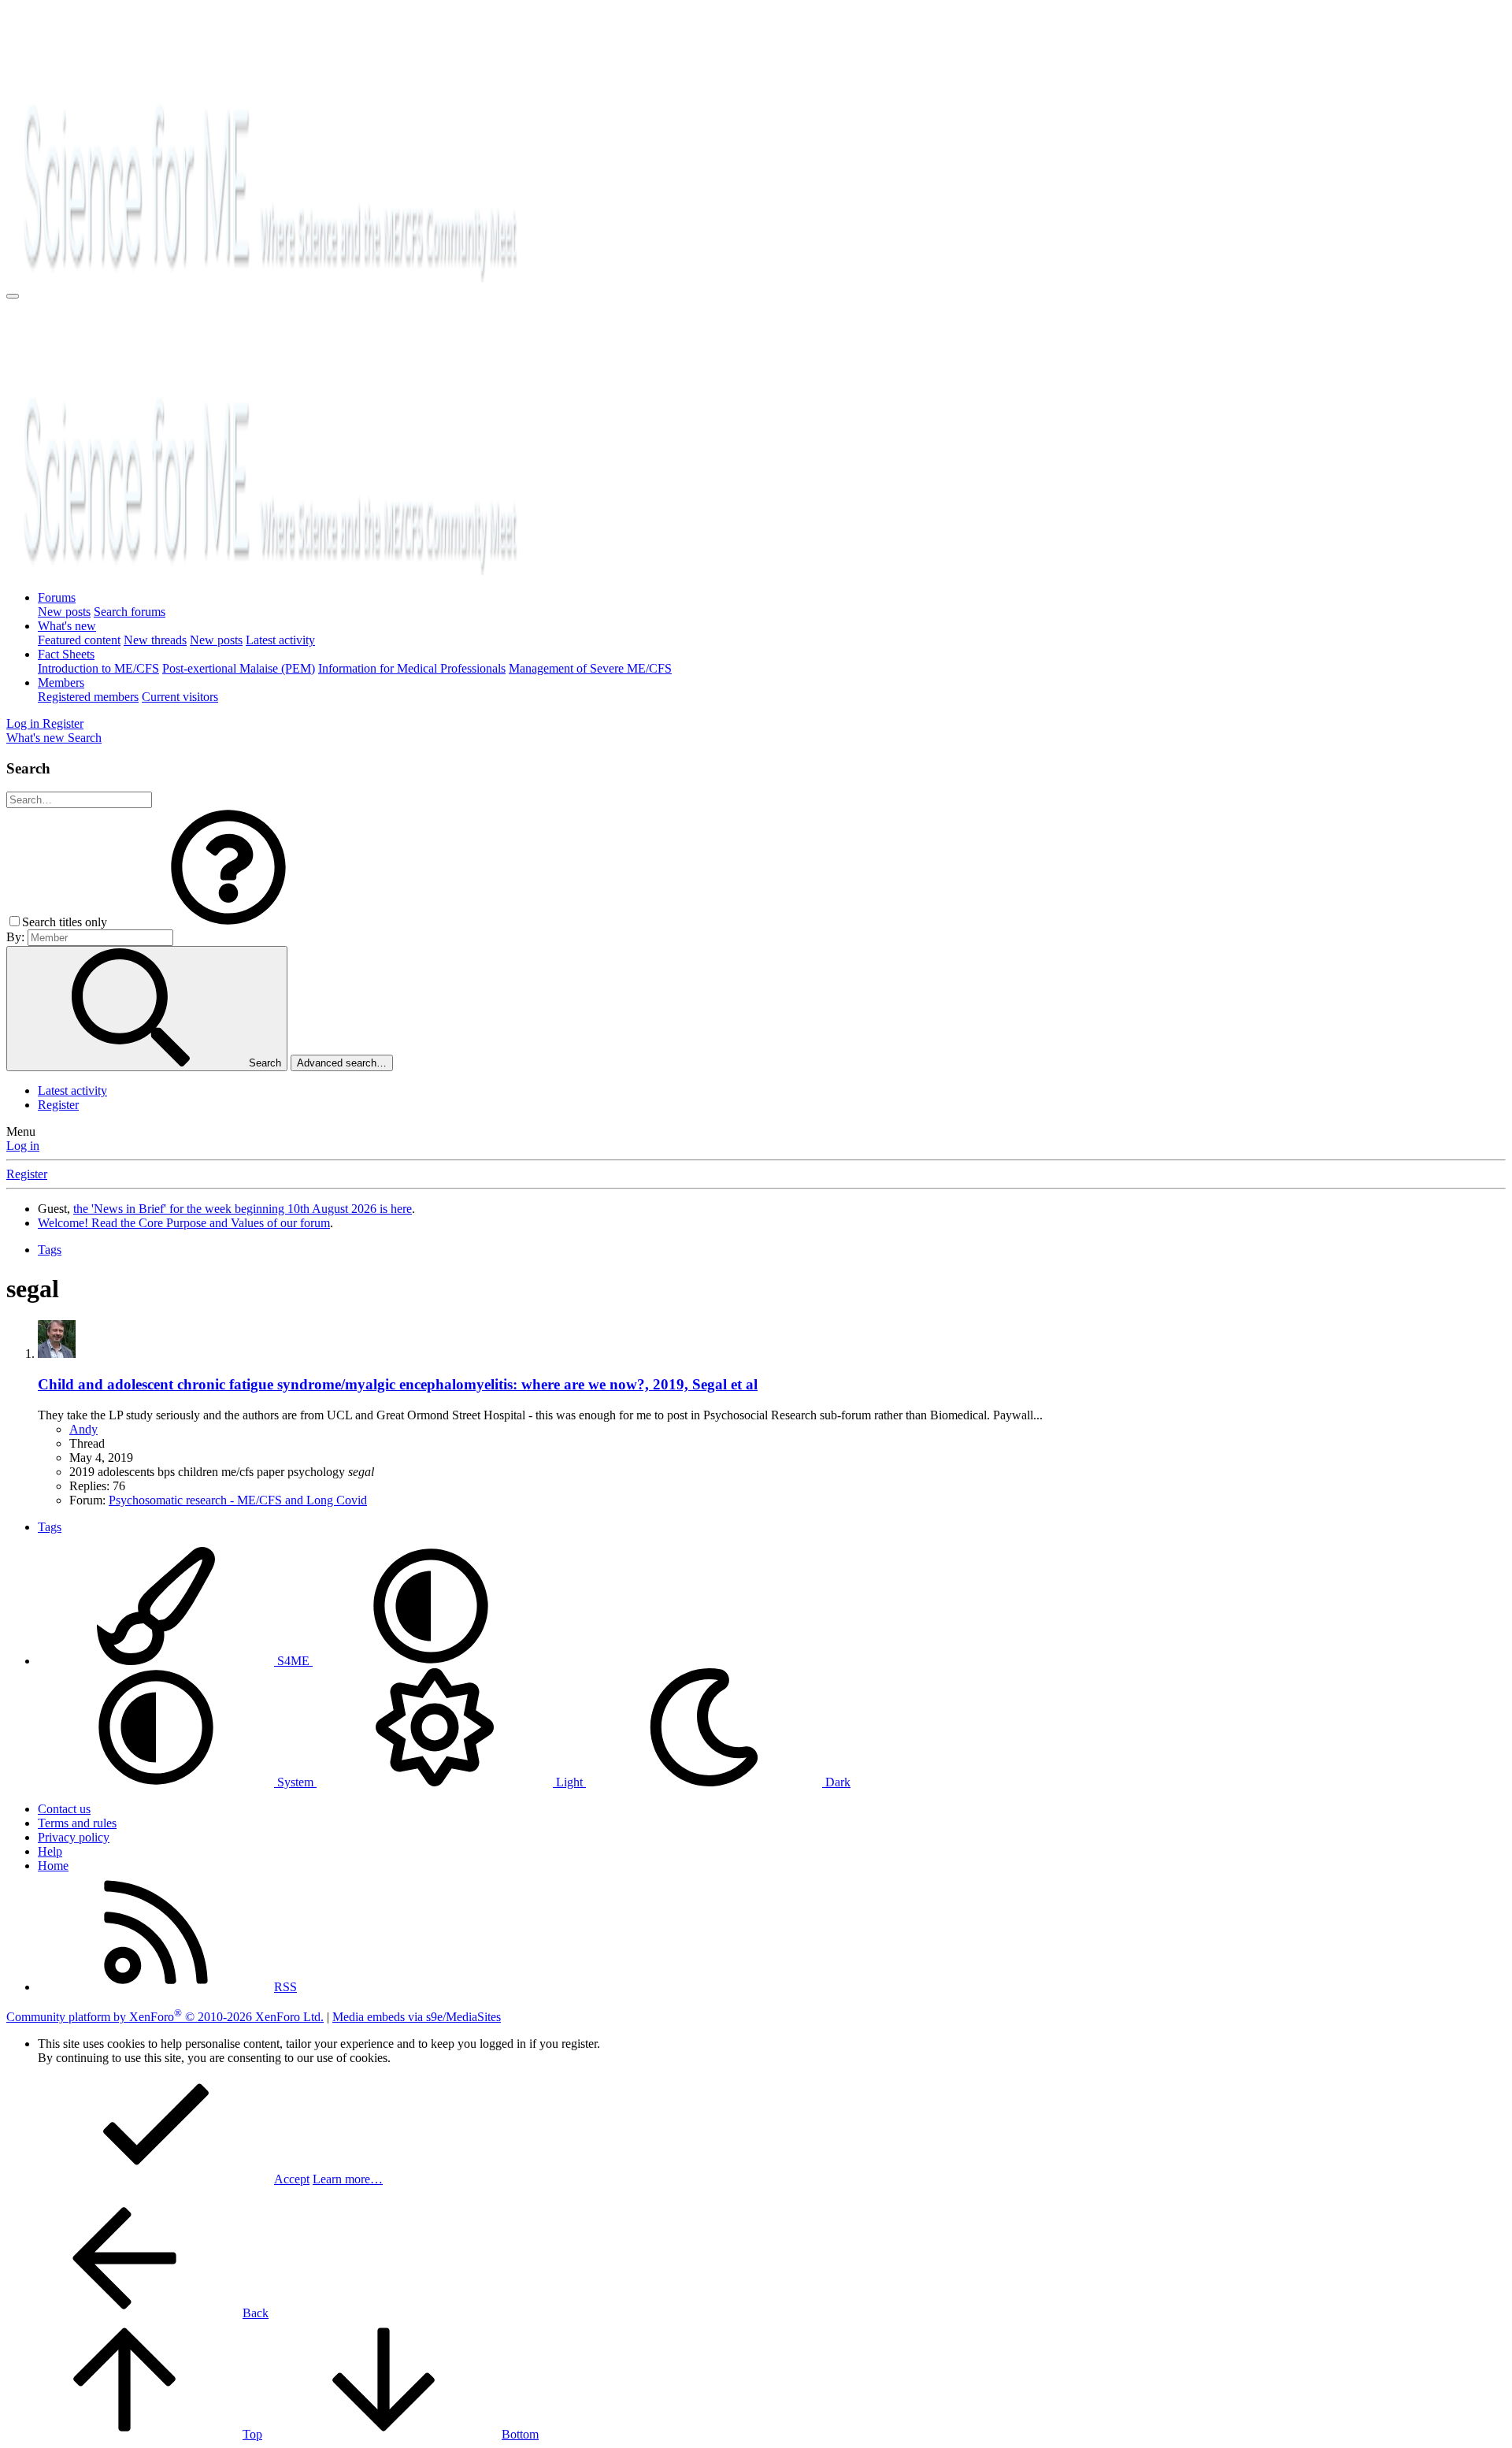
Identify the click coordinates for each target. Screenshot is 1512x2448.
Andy (83, 1429)
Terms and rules (77, 1823)
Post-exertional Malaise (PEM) (239, 668)
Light (569, 1782)
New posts (64, 612)
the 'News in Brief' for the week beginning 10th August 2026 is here (243, 1209)
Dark (836, 1782)
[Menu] (13, 296)
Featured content (79, 640)
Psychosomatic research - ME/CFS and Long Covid (238, 1500)
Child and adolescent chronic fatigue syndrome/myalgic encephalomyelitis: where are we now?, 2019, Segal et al (398, 1384)
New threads (155, 640)
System (295, 1782)
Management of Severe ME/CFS (590, 668)
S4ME (293, 1661)
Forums (57, 597)
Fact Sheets (66, 654)
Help (50, 1851)
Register (58, 1105)
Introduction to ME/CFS (98, 668)
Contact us (64, 1809)
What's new (67, 626)
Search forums (130, 612)
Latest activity (280, 640)
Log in (23, 1146)
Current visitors (180, 697)
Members (61, 682)
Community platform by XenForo (165, 2017)
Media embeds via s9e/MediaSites (417, 2017)
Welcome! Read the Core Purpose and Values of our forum (184, 1223)
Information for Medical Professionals (412, 668)
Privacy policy (74, 1837)
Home (53, 1866)
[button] (228, 922)
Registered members (88, 697)
